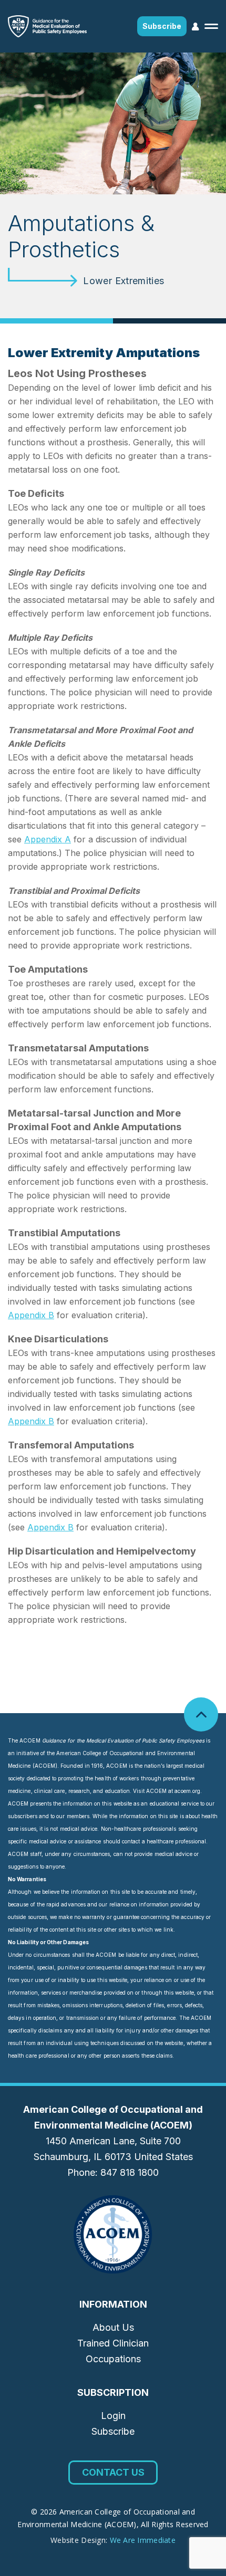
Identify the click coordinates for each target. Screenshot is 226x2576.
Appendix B (31, 1315)
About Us (113, 2327)
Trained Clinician (113, 2343)
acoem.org (187, 1791)
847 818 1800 (130, 2172)
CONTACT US (113, 2472)
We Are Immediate (143, 2540)
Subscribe (162, 26)
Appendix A (48, 839)
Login (113, 2416)
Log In (196, 27)
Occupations (113, 2359)
